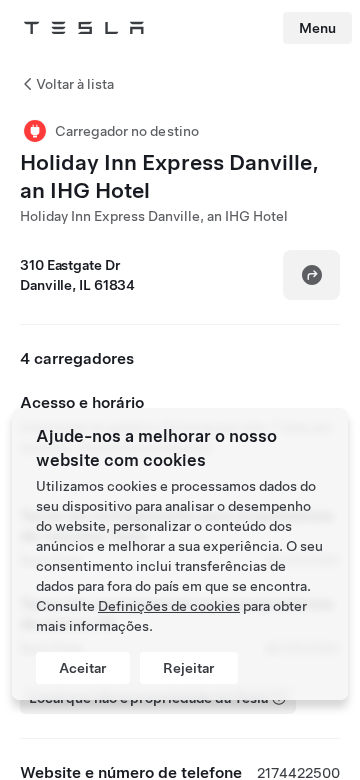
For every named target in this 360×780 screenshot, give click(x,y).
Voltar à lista (75, 84)
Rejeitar (189, 668)
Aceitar (83, 668)
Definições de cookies (169, 606)
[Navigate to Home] (84, 28)
